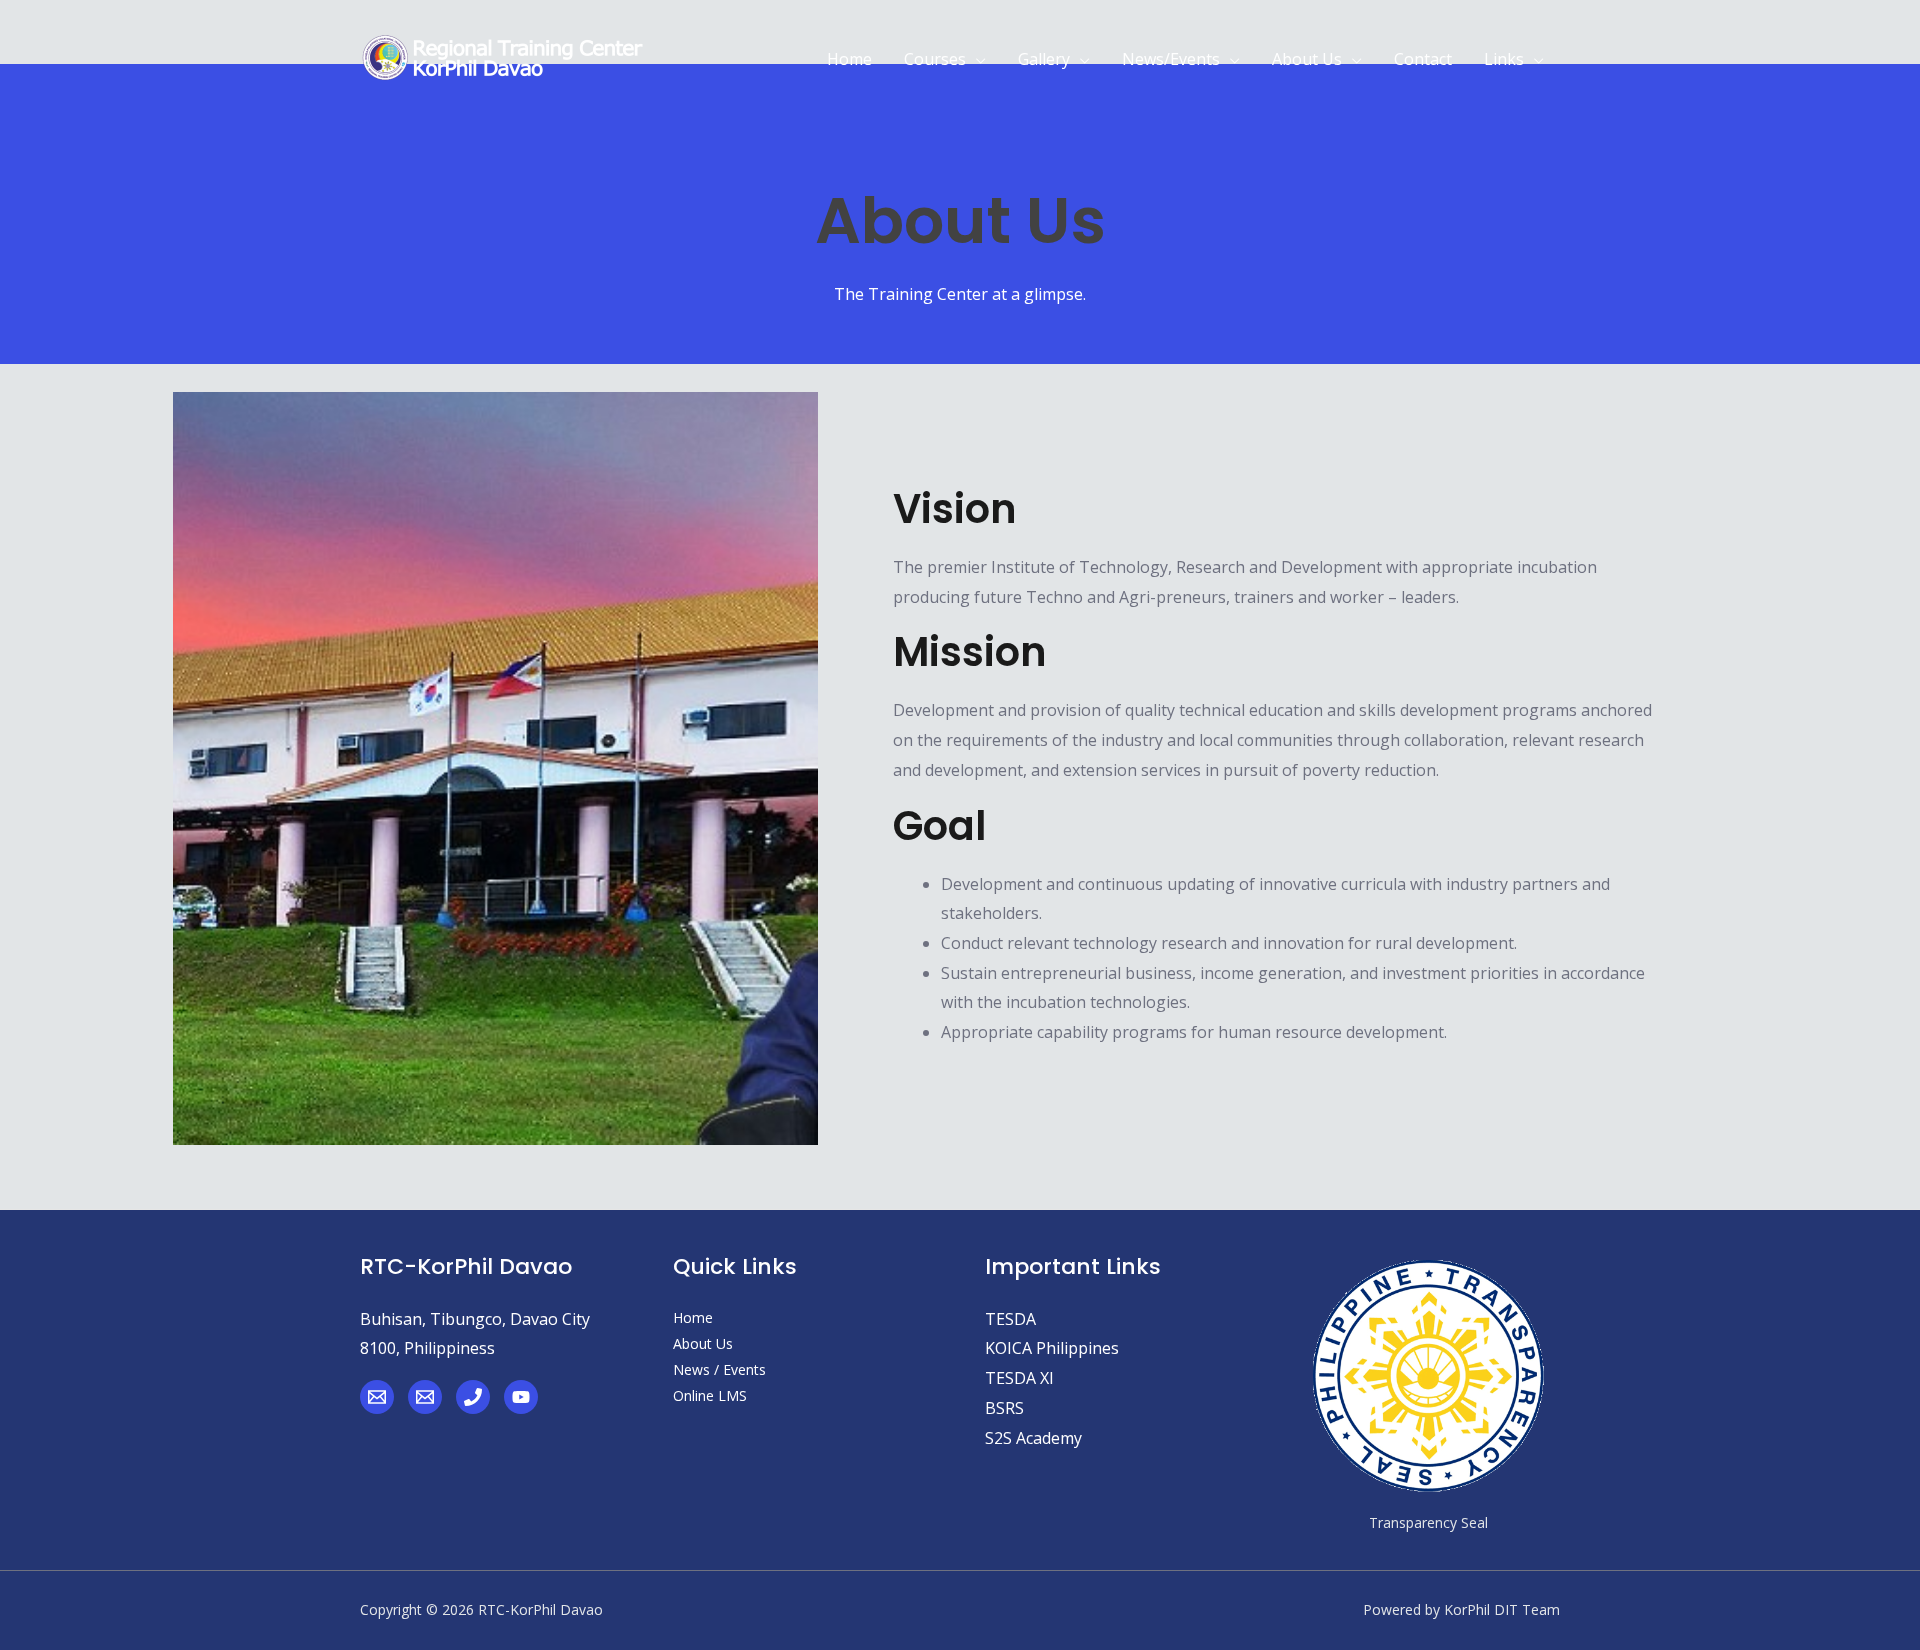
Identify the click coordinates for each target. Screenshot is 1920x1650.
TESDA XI (1019, 1378)
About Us (703, 1343)
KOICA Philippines (1052, 1348)
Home (693, 1317)
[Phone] (473, 1397)
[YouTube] (521, 1397)
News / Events (719, 1369)
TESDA (1010, 1319)
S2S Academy (1033, 1438)
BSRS (1004, 1408)
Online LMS (710, 1395)
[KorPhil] (377, 1397)
